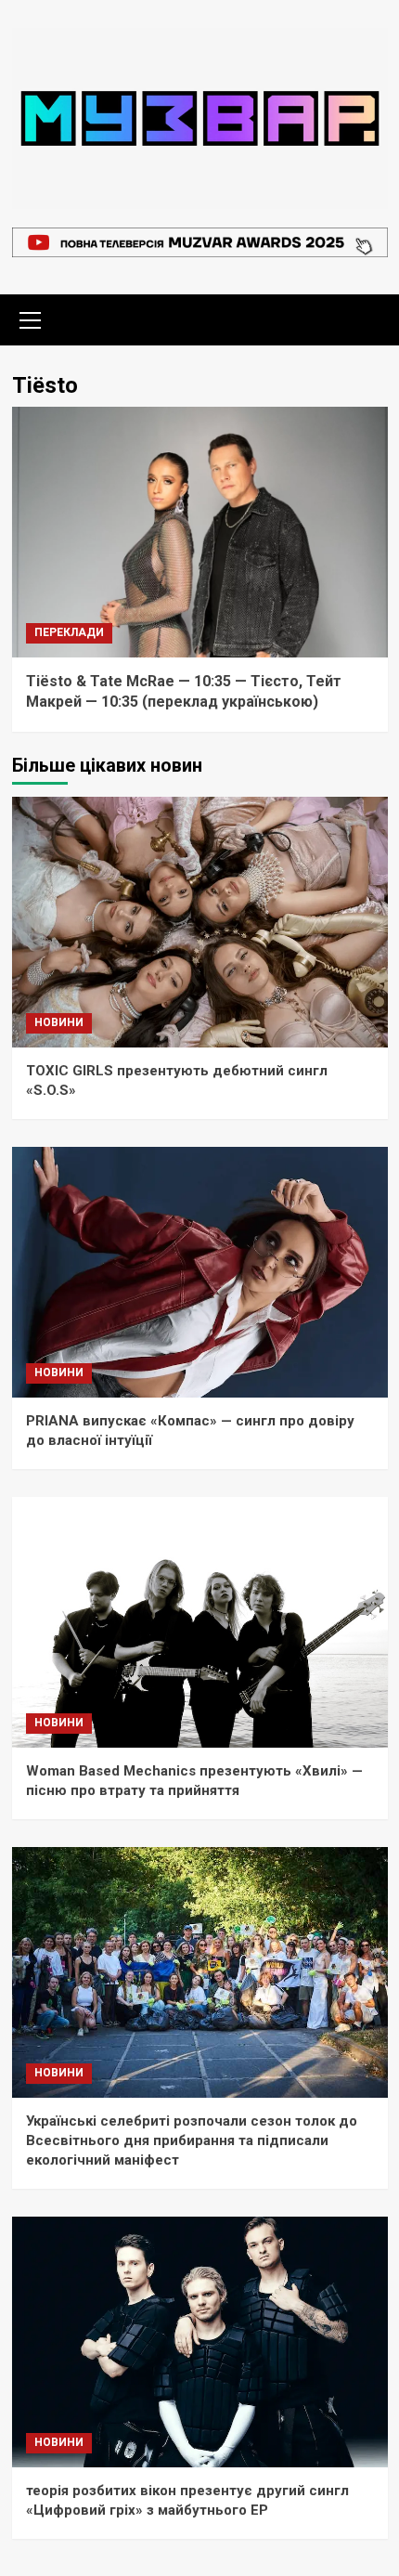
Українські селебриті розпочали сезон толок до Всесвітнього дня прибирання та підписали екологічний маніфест (192, 2140)
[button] (31, 318)
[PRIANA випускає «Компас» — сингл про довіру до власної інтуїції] (200, 1272)
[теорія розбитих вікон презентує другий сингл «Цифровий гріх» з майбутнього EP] (200, 2342)
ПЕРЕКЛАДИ (69, 632)
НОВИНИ (59, 1022)
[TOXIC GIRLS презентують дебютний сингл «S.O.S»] (200, 922)
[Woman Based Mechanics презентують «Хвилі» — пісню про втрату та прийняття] (200, 1622)
